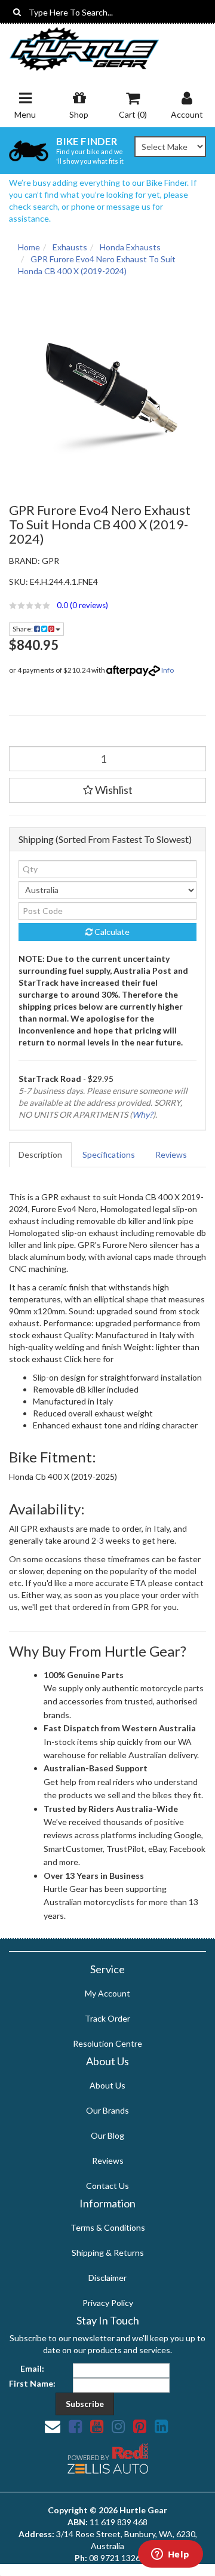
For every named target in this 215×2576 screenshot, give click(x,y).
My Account (107, 1993)
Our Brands (107, 2110)
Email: (32, 2368)
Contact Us (107, 2186)
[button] (107, 605)
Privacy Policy (108, 2303)
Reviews (171, 1154)
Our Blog (107, 2135)
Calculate (111, 932)
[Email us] (53, 2426)
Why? (142, 1114)
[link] (75, 2426)
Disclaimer (107, 2278)
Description (40, 1154)
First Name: (32, 2383)
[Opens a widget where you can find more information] (170, 2555)
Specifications (109, 1154)
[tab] (41, 1155)
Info (168, 670)
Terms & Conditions (108, 2227)
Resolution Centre (107, 2043)
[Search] (17, 12)
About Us (107, 2085)
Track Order (107, 2018)
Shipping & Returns (108, 2253)
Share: (23, 629)
